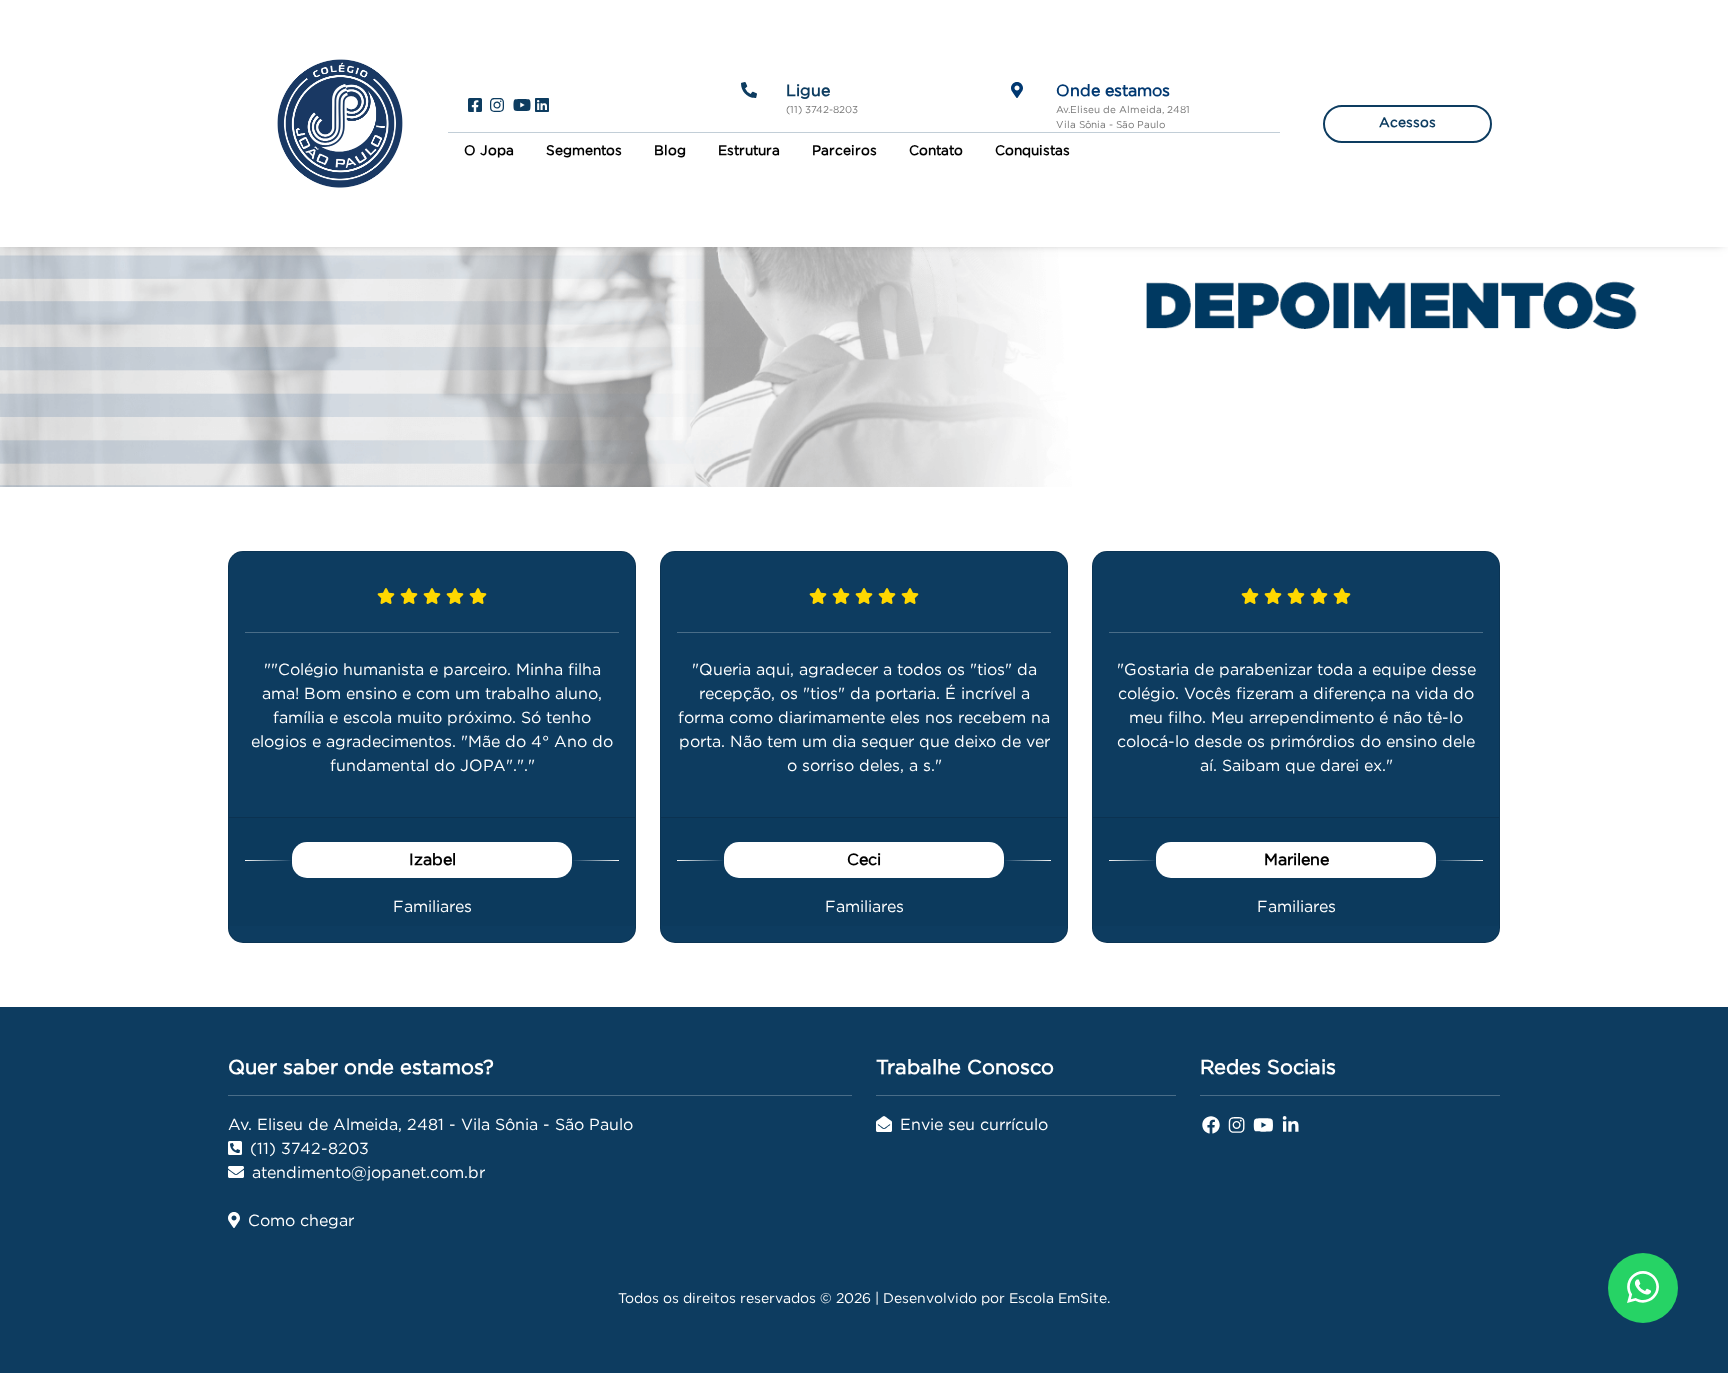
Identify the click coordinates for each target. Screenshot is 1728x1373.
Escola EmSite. (1059, 1298)
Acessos (1407, 122)
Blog (670, 150)
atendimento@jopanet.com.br (368, 1172)
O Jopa (489, 150)
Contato (936, 150)
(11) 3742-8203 (309, 1148)
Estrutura (749, 150)
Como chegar (301, 1220)
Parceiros (844, 150)
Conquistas (1032, 150)
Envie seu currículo (974, 1124)
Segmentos (584, 150)
